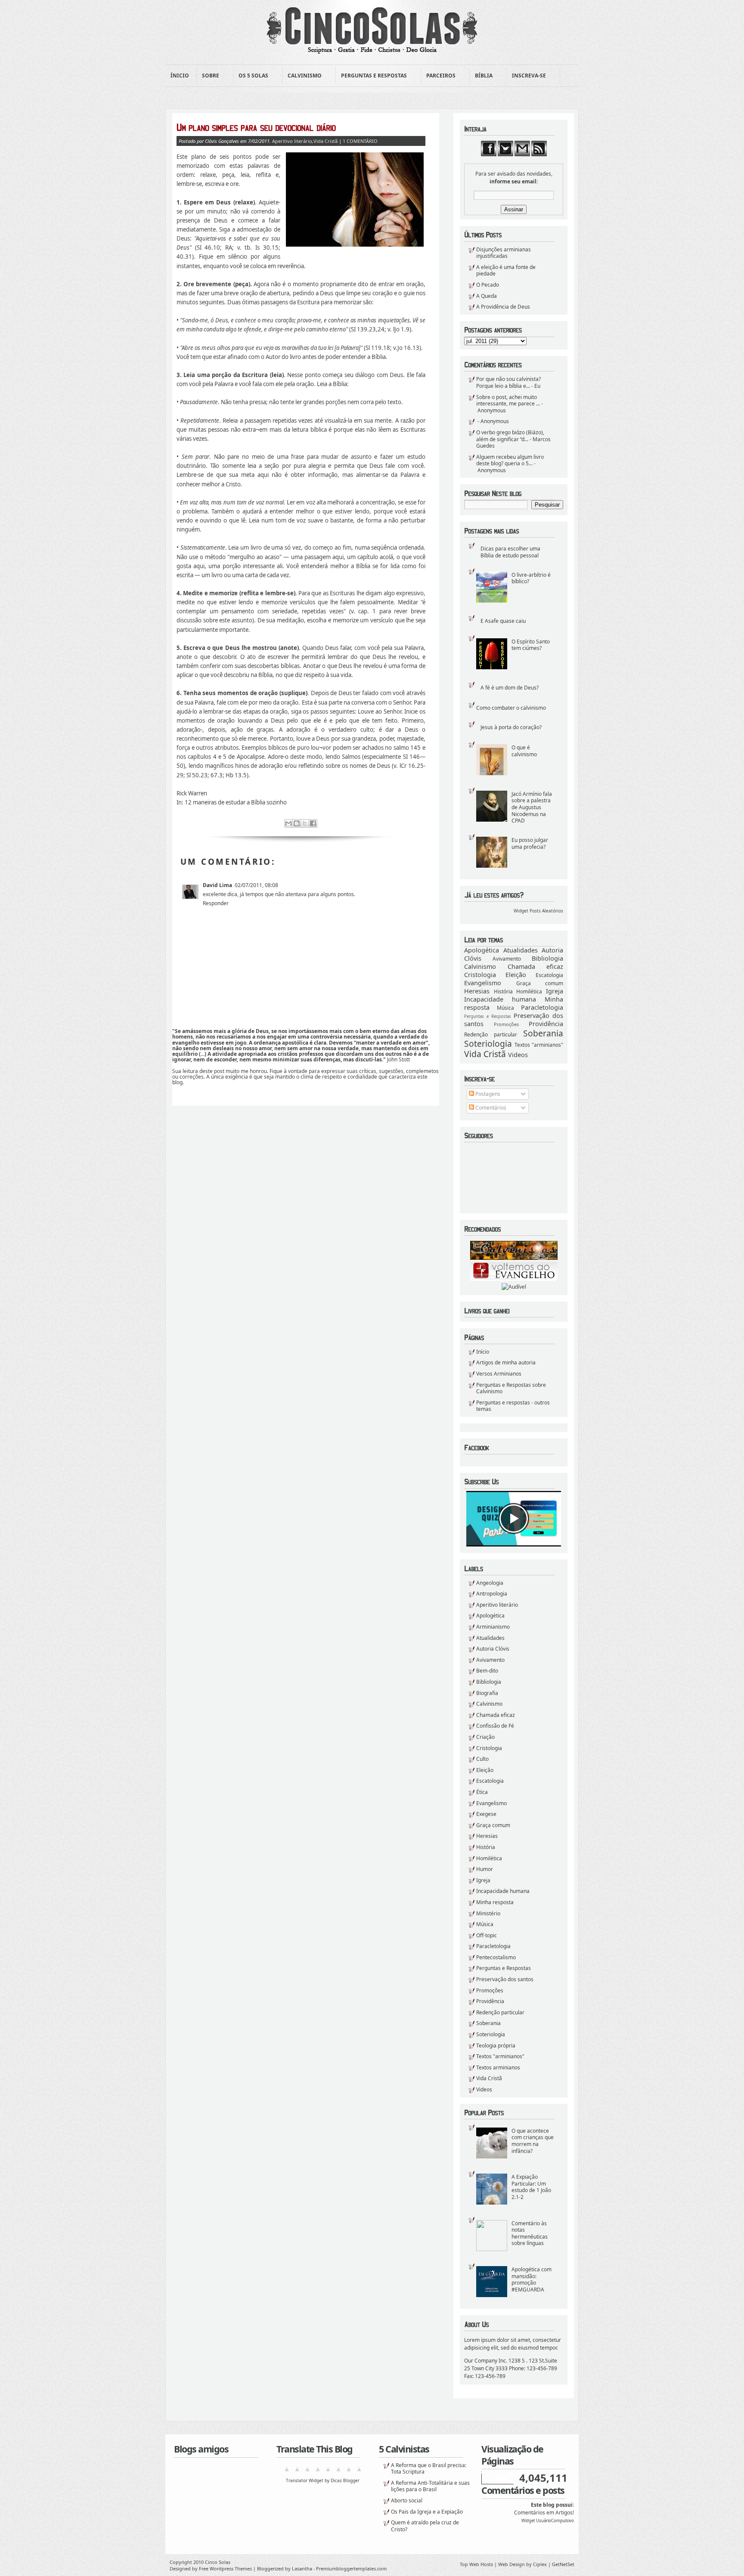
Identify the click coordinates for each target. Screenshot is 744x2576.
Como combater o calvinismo (511, 708)
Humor (485, 1869)
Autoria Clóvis (493, 1649)
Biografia (487, 1693)
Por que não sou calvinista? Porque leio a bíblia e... (508, 382)
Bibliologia (547, 958)
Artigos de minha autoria (506, 1362)
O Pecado (488, 285)
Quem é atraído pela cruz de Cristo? (425, 2526)
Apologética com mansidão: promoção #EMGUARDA (532, 2279)
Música (505, 1008)
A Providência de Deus (503, 307)
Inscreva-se (526, 76)
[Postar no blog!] (297, 823)
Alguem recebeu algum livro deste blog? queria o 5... (510, 460)
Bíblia (481, 76)
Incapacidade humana (500, 999)
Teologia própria (496, 2046)
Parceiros (438, 76)
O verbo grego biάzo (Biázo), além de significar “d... (510, 436)
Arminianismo (493, 1627)
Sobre (208, 76)
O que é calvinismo (524, 751)
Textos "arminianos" (539, 1045)
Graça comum (540, 983)
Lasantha (302, 2568)
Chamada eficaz (536, 966)
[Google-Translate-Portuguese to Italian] (318, 2472)
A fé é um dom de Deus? (510, 688)
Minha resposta (495, 1902)
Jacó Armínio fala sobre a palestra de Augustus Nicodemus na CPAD (532, 807)
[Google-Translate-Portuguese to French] (297, 2472)
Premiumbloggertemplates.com (351, 2568)
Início (483, 1352)
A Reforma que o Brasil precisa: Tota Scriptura (429, 2469)
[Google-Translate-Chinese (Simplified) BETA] (287, 2472)
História (503, 991)
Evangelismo (483, 983)
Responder (216, 903)
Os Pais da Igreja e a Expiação (427, 2512)
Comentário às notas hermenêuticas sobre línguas (530, 2233)
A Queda (487, 296)
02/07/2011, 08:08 (256, 885)
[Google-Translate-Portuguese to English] (338, 2472)
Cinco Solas (218, 2562)
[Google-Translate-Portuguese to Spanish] (359, 2472)
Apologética (482, 950)
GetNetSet (563, 2564)
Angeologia (490, 1583)
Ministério (488, 1913)
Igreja (555, 991)
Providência (546, 1024)
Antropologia (492, 1594)
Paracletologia (542, 1007)
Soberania (543, 1033)
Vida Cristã (485, 1054)
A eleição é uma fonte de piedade (506, 271)
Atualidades (521, 950)
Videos (518, 1055)
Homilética (529, 991)
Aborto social (407, 2500)
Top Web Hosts (476, 2564)
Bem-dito (487, 1671)
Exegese (486, 1814)
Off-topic (487, 1935)
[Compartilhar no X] (305, 823)
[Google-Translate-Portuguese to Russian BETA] (349, 2472)
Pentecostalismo (496, 1957)
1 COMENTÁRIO (360, 141)
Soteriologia (488, 1044)
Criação (485, 1737)
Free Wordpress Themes (225, 2568)
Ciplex (540, 2564)
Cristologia (480, 975)
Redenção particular (491, 1034)
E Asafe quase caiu (503, 621)
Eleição (516, 975)
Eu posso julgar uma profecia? (530, 843)
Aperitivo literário (497, 1605)
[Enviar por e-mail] (288, 823)
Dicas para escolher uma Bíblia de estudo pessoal (510, 552)
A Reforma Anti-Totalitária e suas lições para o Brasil (430, 2486)
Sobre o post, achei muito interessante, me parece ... (508, 400)
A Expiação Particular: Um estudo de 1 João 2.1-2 (531, 2187)
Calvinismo (302, 76)
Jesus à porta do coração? (511, 727)
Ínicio (180, 76)
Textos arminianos (498, 2067)
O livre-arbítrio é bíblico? (531, 578)
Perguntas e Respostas (371, 76)
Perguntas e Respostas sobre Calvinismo (511, 1388)
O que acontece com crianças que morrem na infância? (533, 2141)
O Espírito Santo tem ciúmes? (531, 645)
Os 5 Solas (251, 76)
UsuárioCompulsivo (555, 2521)
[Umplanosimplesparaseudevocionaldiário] (301, 127)
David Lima (217, 885)
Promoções (506, 1024)
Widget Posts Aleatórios (538, 911)
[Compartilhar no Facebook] (313, 823)
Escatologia (549, 975)
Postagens (487, 1094)
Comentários (490, 1108)
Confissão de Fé (495, 1726)
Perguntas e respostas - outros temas (513, 1406)
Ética (482, 1792)
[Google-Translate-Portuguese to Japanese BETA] (328, 2472)
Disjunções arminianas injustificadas (504, 253)
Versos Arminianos (499, 1374)
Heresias (477, 991)
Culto (482, 1759)
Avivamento (507, 959)
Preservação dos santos (505, 1979)
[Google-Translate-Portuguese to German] (307, 2472)
